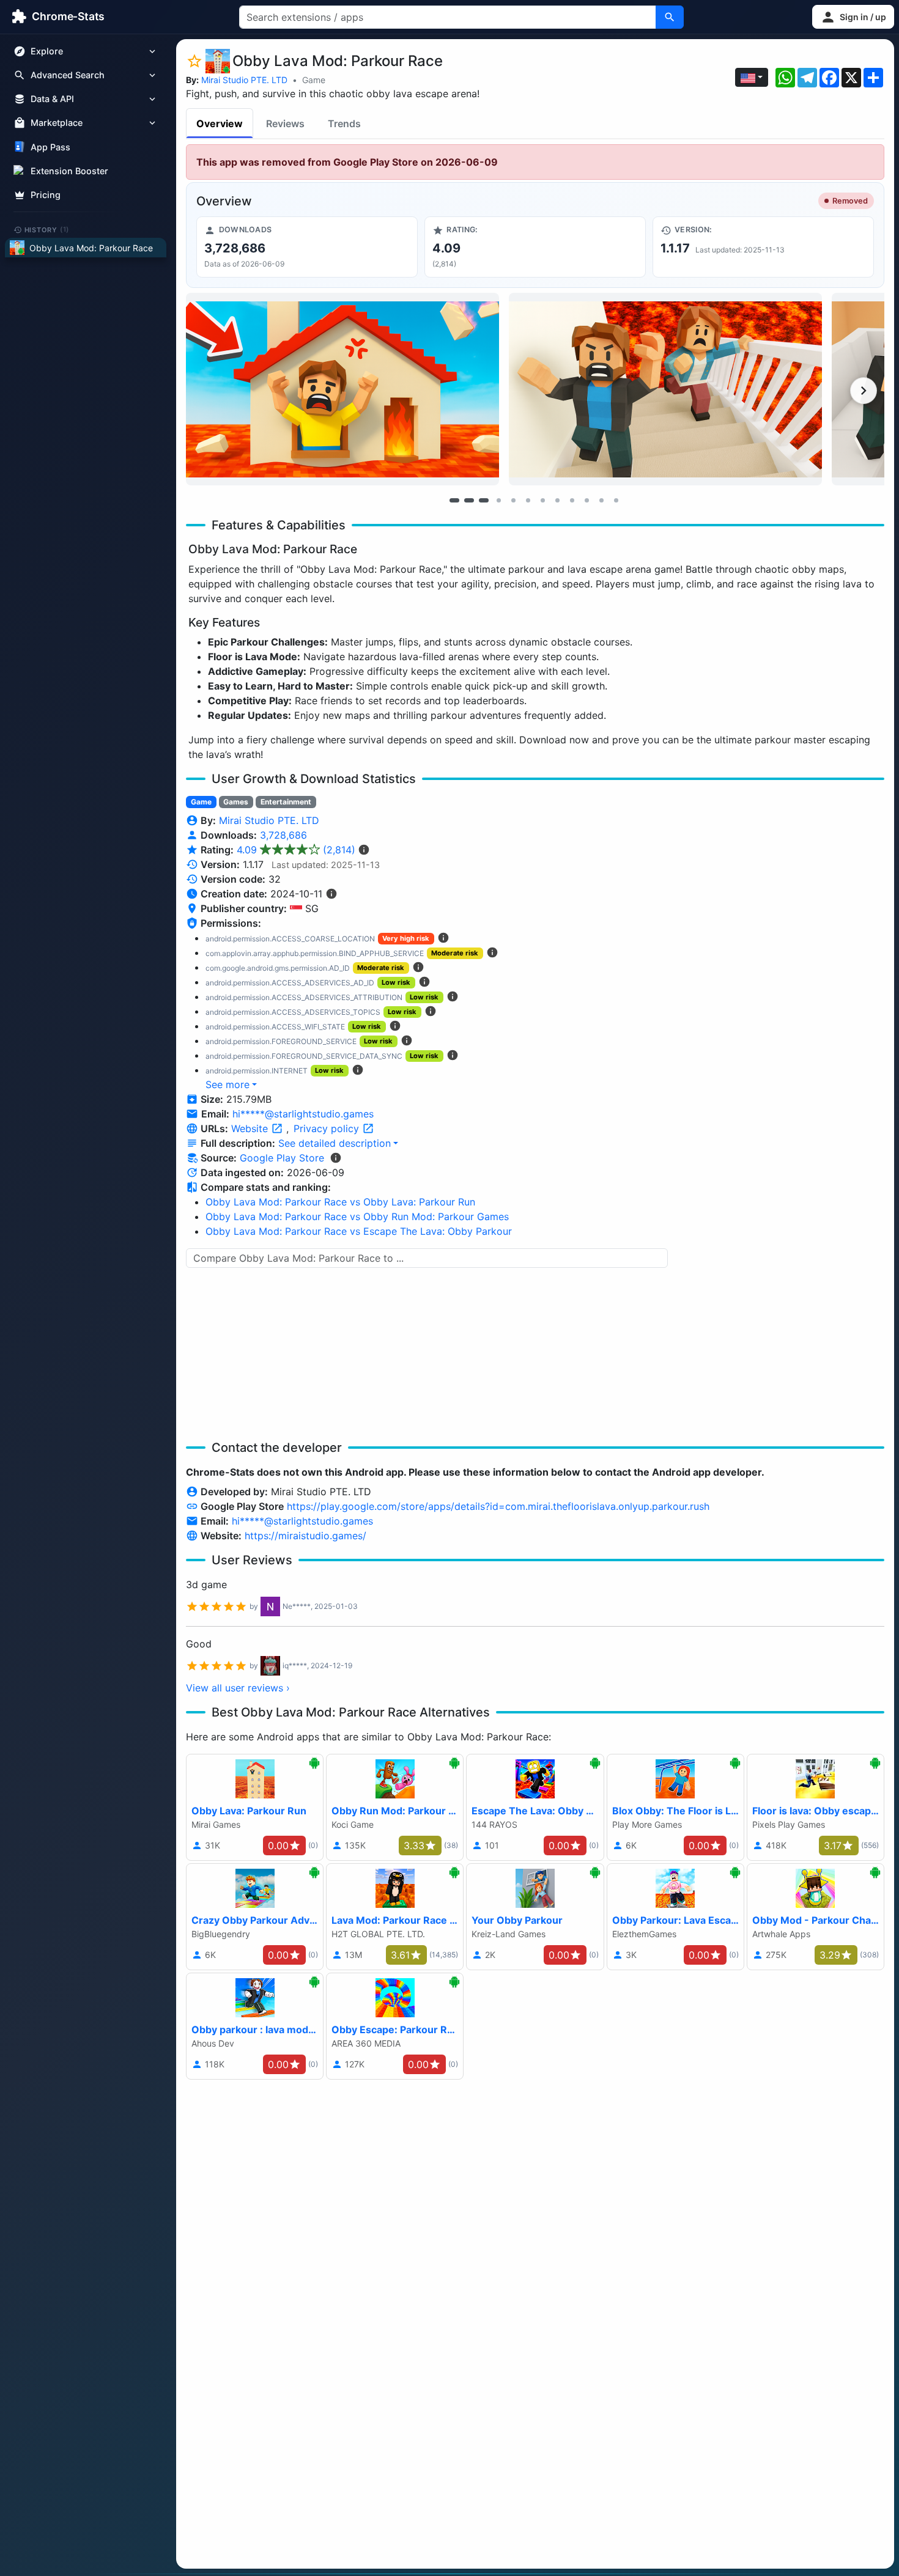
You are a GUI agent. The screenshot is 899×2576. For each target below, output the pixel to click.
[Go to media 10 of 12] (586, 500)
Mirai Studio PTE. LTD (244, 80)
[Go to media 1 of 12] (454, 500)
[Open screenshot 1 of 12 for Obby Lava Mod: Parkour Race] (342, 389)
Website (251, 1128)
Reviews (285, 123)
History (47, 229)
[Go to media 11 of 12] (601, 500)
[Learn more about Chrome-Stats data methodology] (336, 1158)
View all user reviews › (238, 1688)
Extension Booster (69, 171)
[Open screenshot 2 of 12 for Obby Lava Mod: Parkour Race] (665, 389)
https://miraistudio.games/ (305, 1536)
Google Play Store (282, 1158)
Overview (220, 123)
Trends (344, 123)
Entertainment (286, 802)
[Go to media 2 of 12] (469, 500)
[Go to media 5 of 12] (513, 500)
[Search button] (670, 17)
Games (236, 802)
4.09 (296, 850)
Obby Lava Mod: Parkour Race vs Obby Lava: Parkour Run (340, 1202)
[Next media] (864, 391)
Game (314, 80)
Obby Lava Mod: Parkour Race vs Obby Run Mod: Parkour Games (357, 1216)
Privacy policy (328, 1128)
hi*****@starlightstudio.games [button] (303, 1114)
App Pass (50, 147)
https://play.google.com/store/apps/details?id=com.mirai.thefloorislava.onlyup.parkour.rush (498, 1506)
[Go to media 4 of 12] (498, 500)
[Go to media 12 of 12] (616, 500)
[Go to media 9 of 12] (572, 500)
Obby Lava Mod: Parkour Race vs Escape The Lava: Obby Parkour (359, 1231)
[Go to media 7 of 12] (542, 500)
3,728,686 (283, 835)
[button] (853, 17)
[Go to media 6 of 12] (528, 500)
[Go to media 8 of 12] (557, 500)
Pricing (46, 195)
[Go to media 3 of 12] (484, 500)
